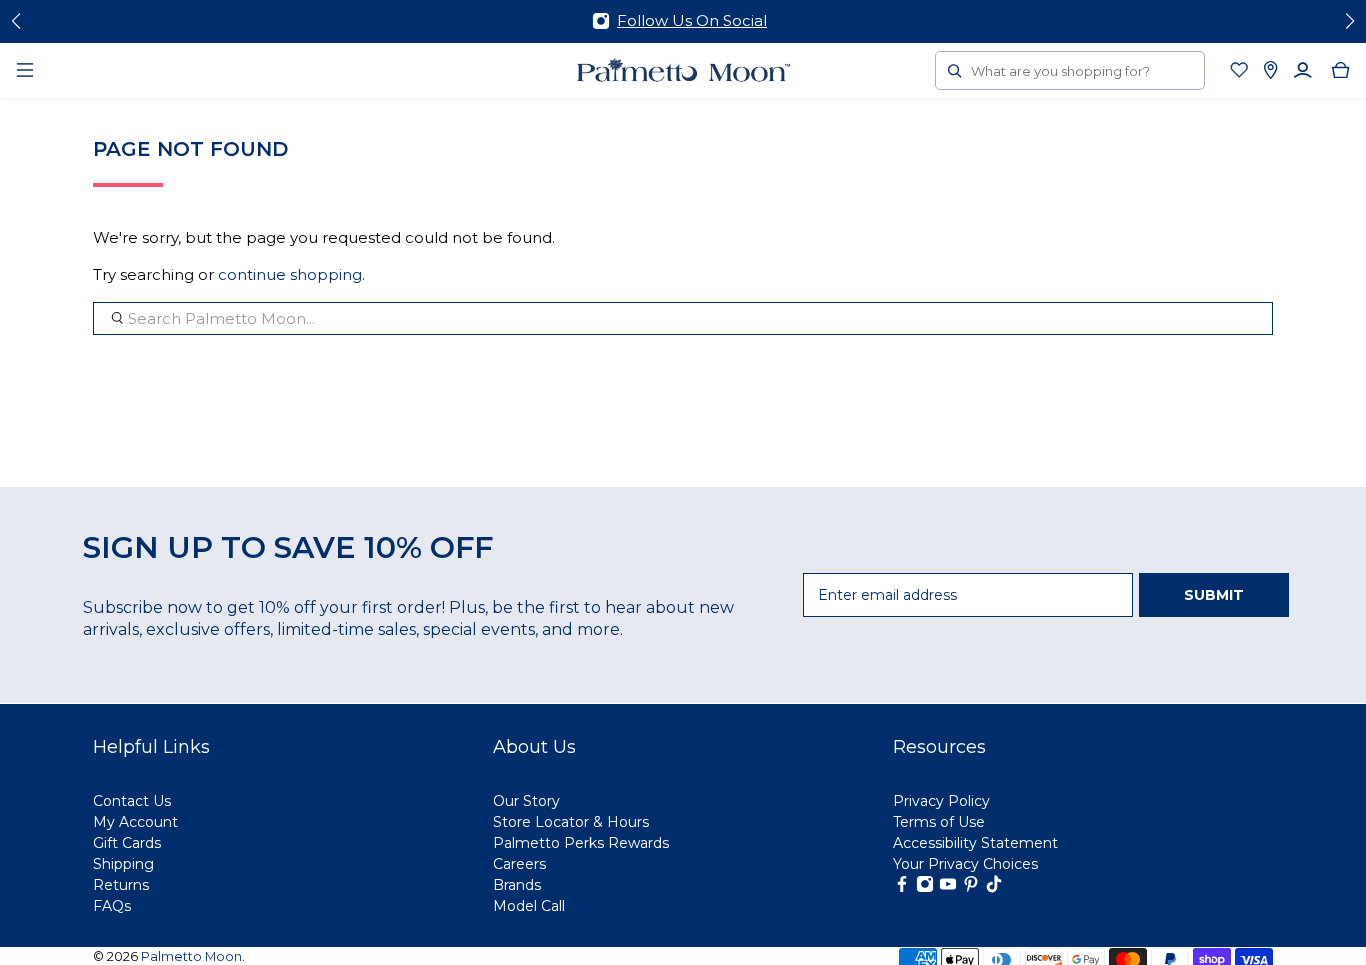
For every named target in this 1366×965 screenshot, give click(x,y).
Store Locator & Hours (571, 822)
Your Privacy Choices (965, 864)
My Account (135, 822)
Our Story (526, 801)
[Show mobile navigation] (25, 70)
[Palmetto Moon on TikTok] (994, 888)
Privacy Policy (941, 801)
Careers (519, 864)
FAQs (112, 906)
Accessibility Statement (975, 843)
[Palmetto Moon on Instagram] (925, 888)
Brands (517, 885)
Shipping (123, 864)
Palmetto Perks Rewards (581, 843)
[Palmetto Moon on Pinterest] (971, 888)
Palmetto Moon (191, 956)
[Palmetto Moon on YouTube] (948, 888)
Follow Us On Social (692, 20)
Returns (121, 885)
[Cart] (1341, 70)
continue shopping (290, 274)
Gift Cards (127, 843)
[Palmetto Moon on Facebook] (902, 888)
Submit (1214, 595)
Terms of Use (939, 822)
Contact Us (132, 801)
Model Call (529, 906)
